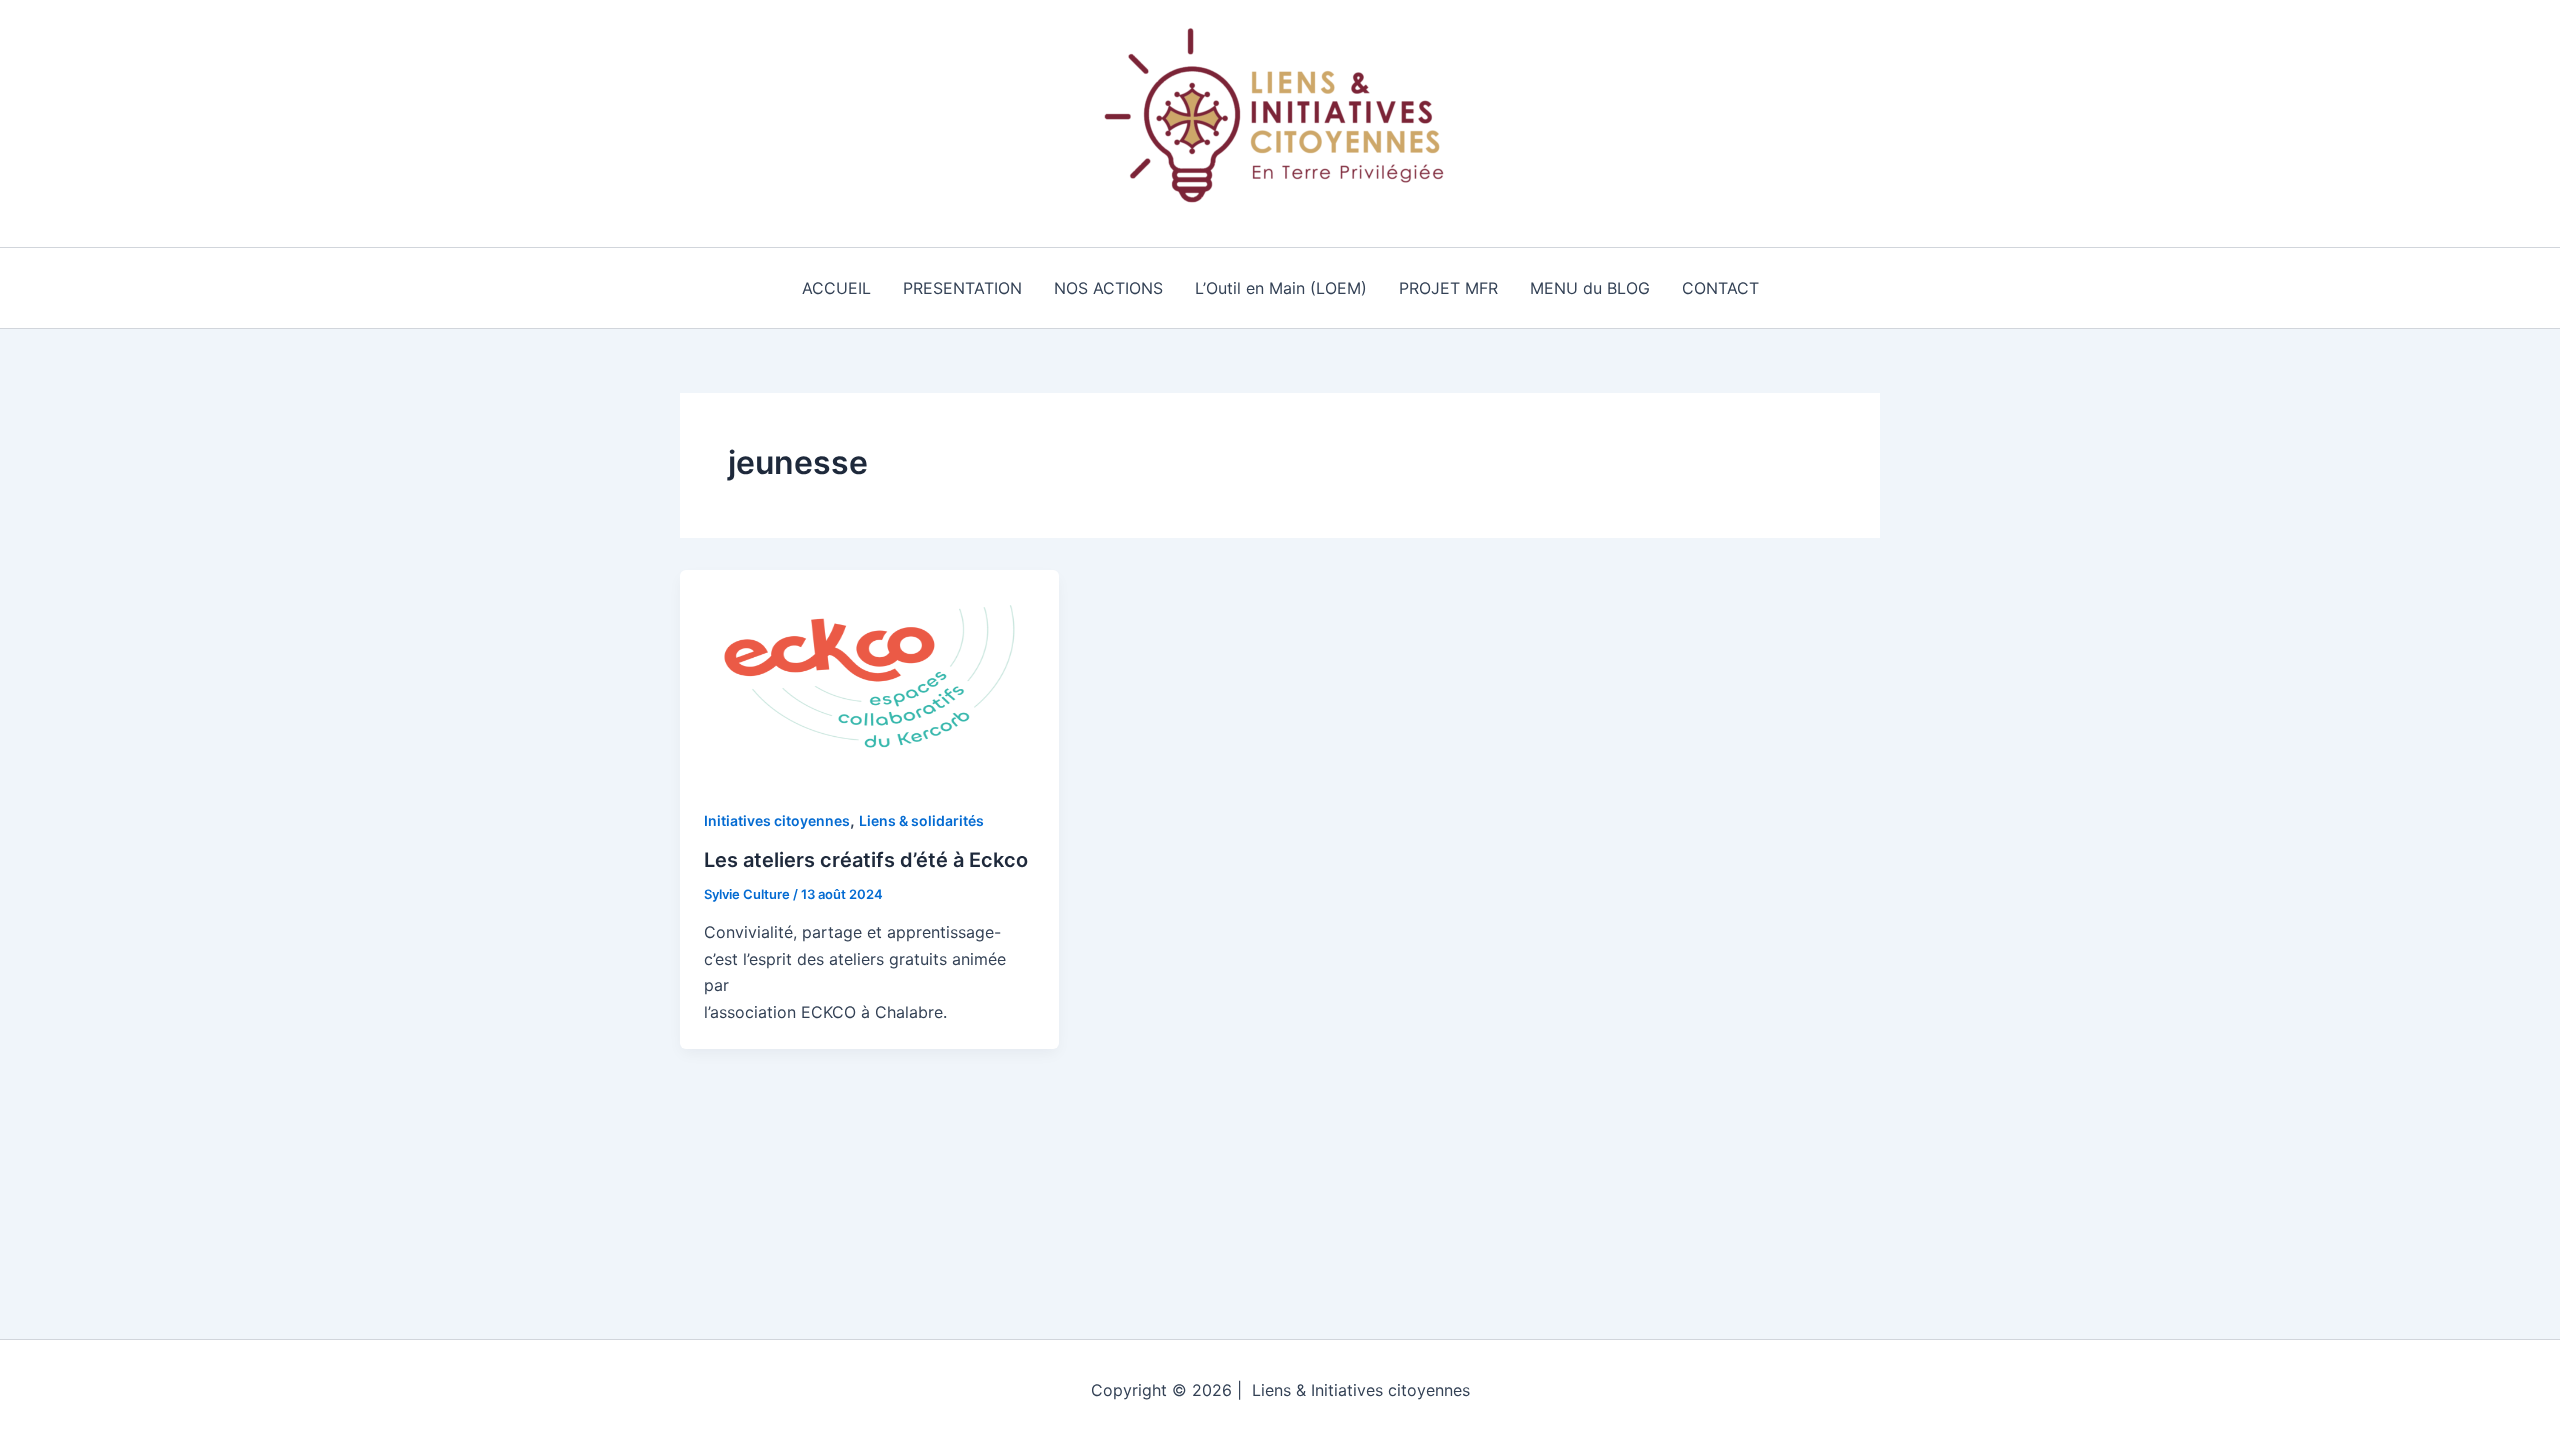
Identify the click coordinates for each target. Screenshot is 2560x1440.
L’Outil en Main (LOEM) (1281, 288)
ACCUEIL (836, 288)
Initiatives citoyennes (777, 820)
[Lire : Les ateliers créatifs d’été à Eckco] (869, 675)
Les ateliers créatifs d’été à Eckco (866, 860)
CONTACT (1720, 288)
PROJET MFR (1448, 288)
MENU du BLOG (1590, 288)
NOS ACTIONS (1108, 288)
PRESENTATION (962, 288)
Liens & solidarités (921, 820)
